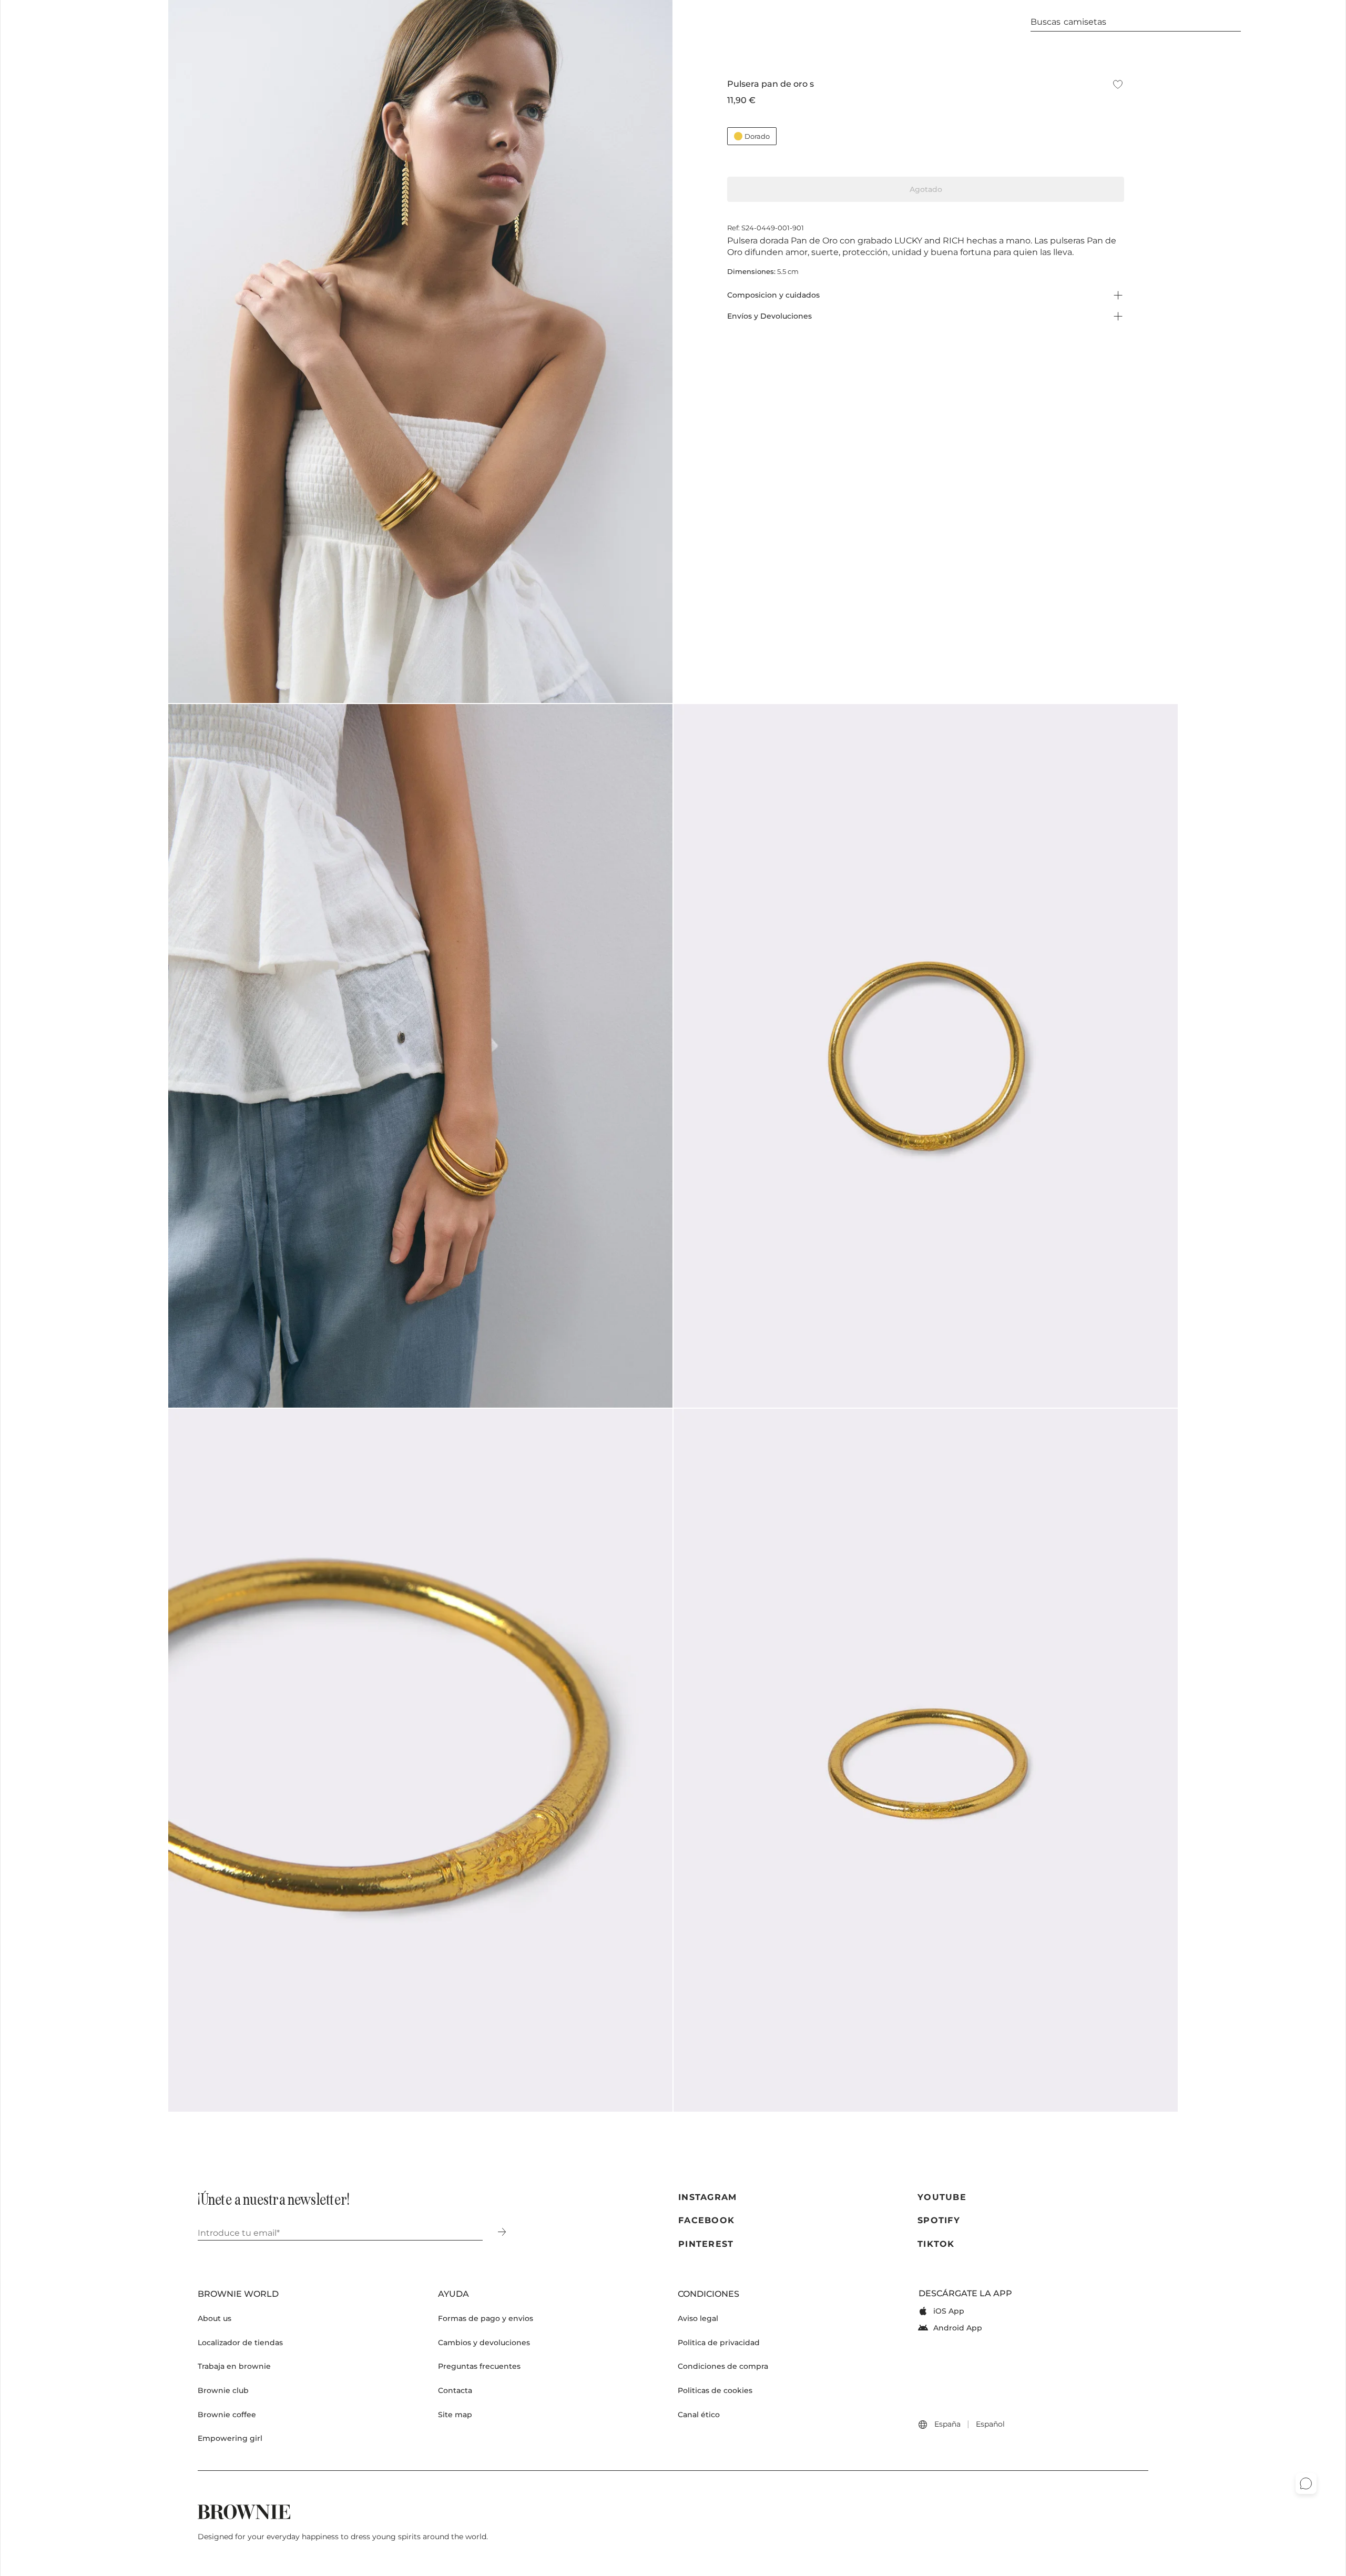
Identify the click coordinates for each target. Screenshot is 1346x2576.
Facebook (706, 2220)
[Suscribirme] (502, 2233)
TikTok (936, 2244)
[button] (66, 22)
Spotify (939, 2220)
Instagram (708, 2197)
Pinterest (706, 2244)
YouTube (942, 2197)
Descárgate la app (965, 2293)
